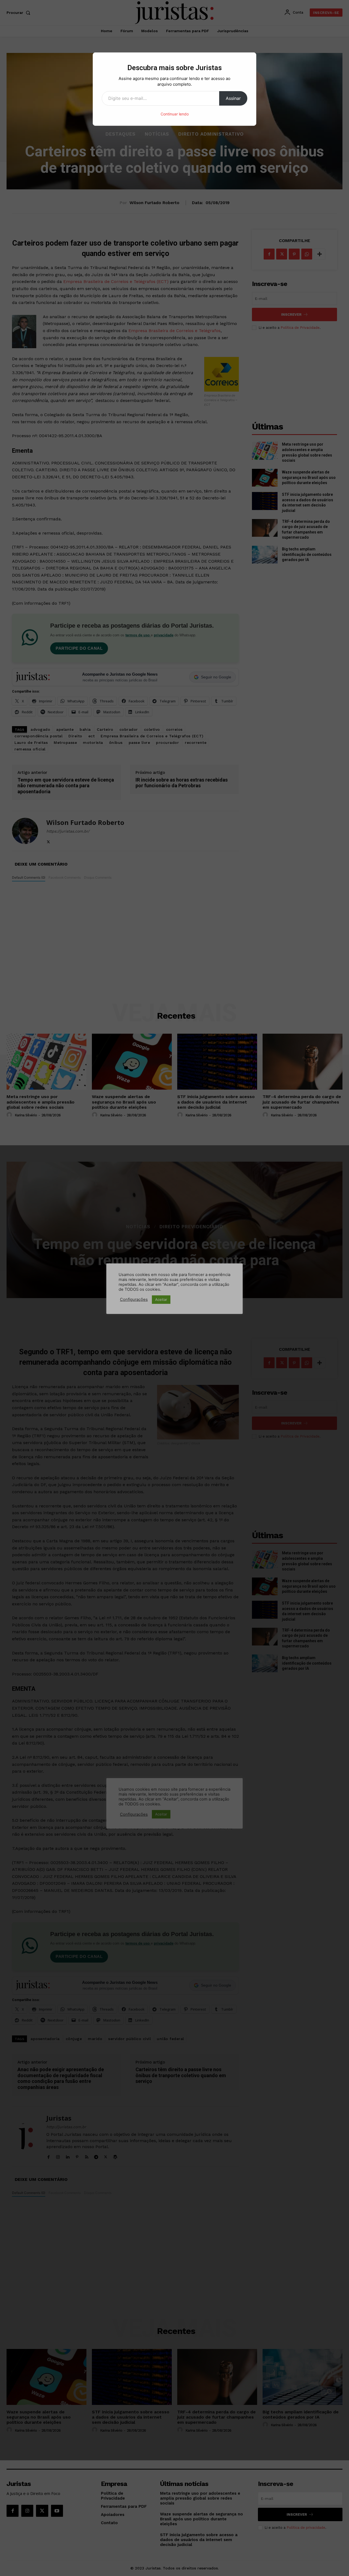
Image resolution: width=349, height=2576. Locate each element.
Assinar (233, 98)
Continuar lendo (175, 114)
